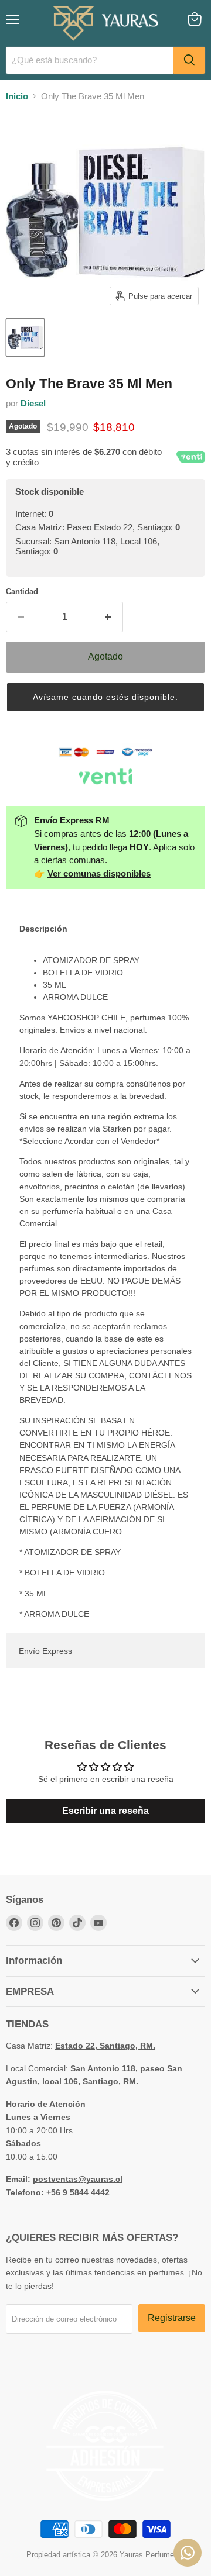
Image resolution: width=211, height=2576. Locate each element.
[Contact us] (188, 2553)
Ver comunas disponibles (99, 873)
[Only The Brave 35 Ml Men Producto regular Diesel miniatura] (25, 337)
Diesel (33, 403)
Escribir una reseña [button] (105, 1811)
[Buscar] (189, 60)
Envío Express (45, 1651)
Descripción (43, 929)
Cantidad (22, 592)
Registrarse (172, 2318)
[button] (105, 697)
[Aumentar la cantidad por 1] (108, 617)
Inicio (17, 96)
